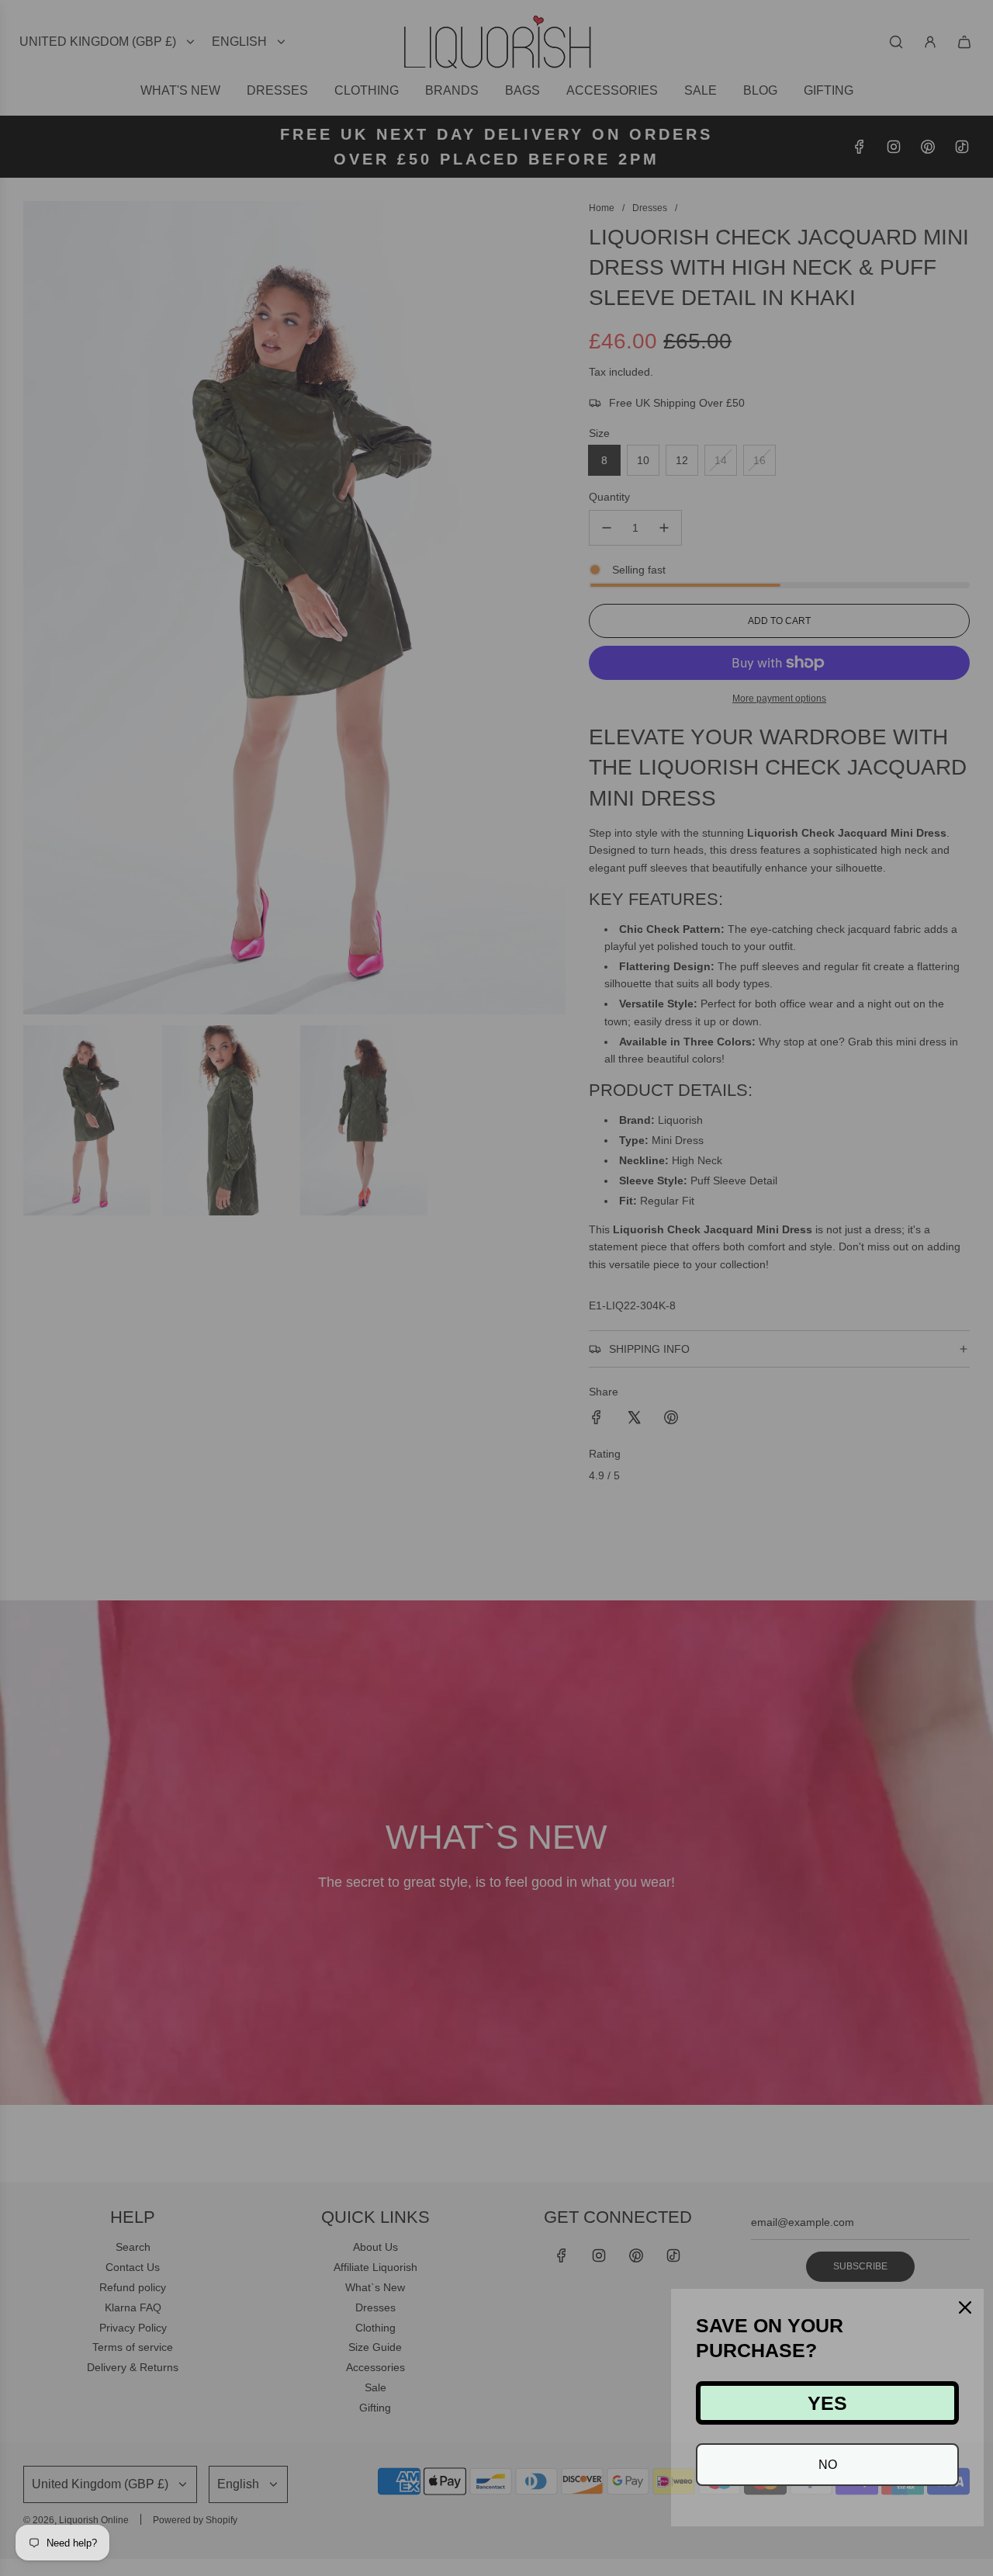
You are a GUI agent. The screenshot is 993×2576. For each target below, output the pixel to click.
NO (828, 2465)
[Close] (965, 2307)
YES (827, 2403)
